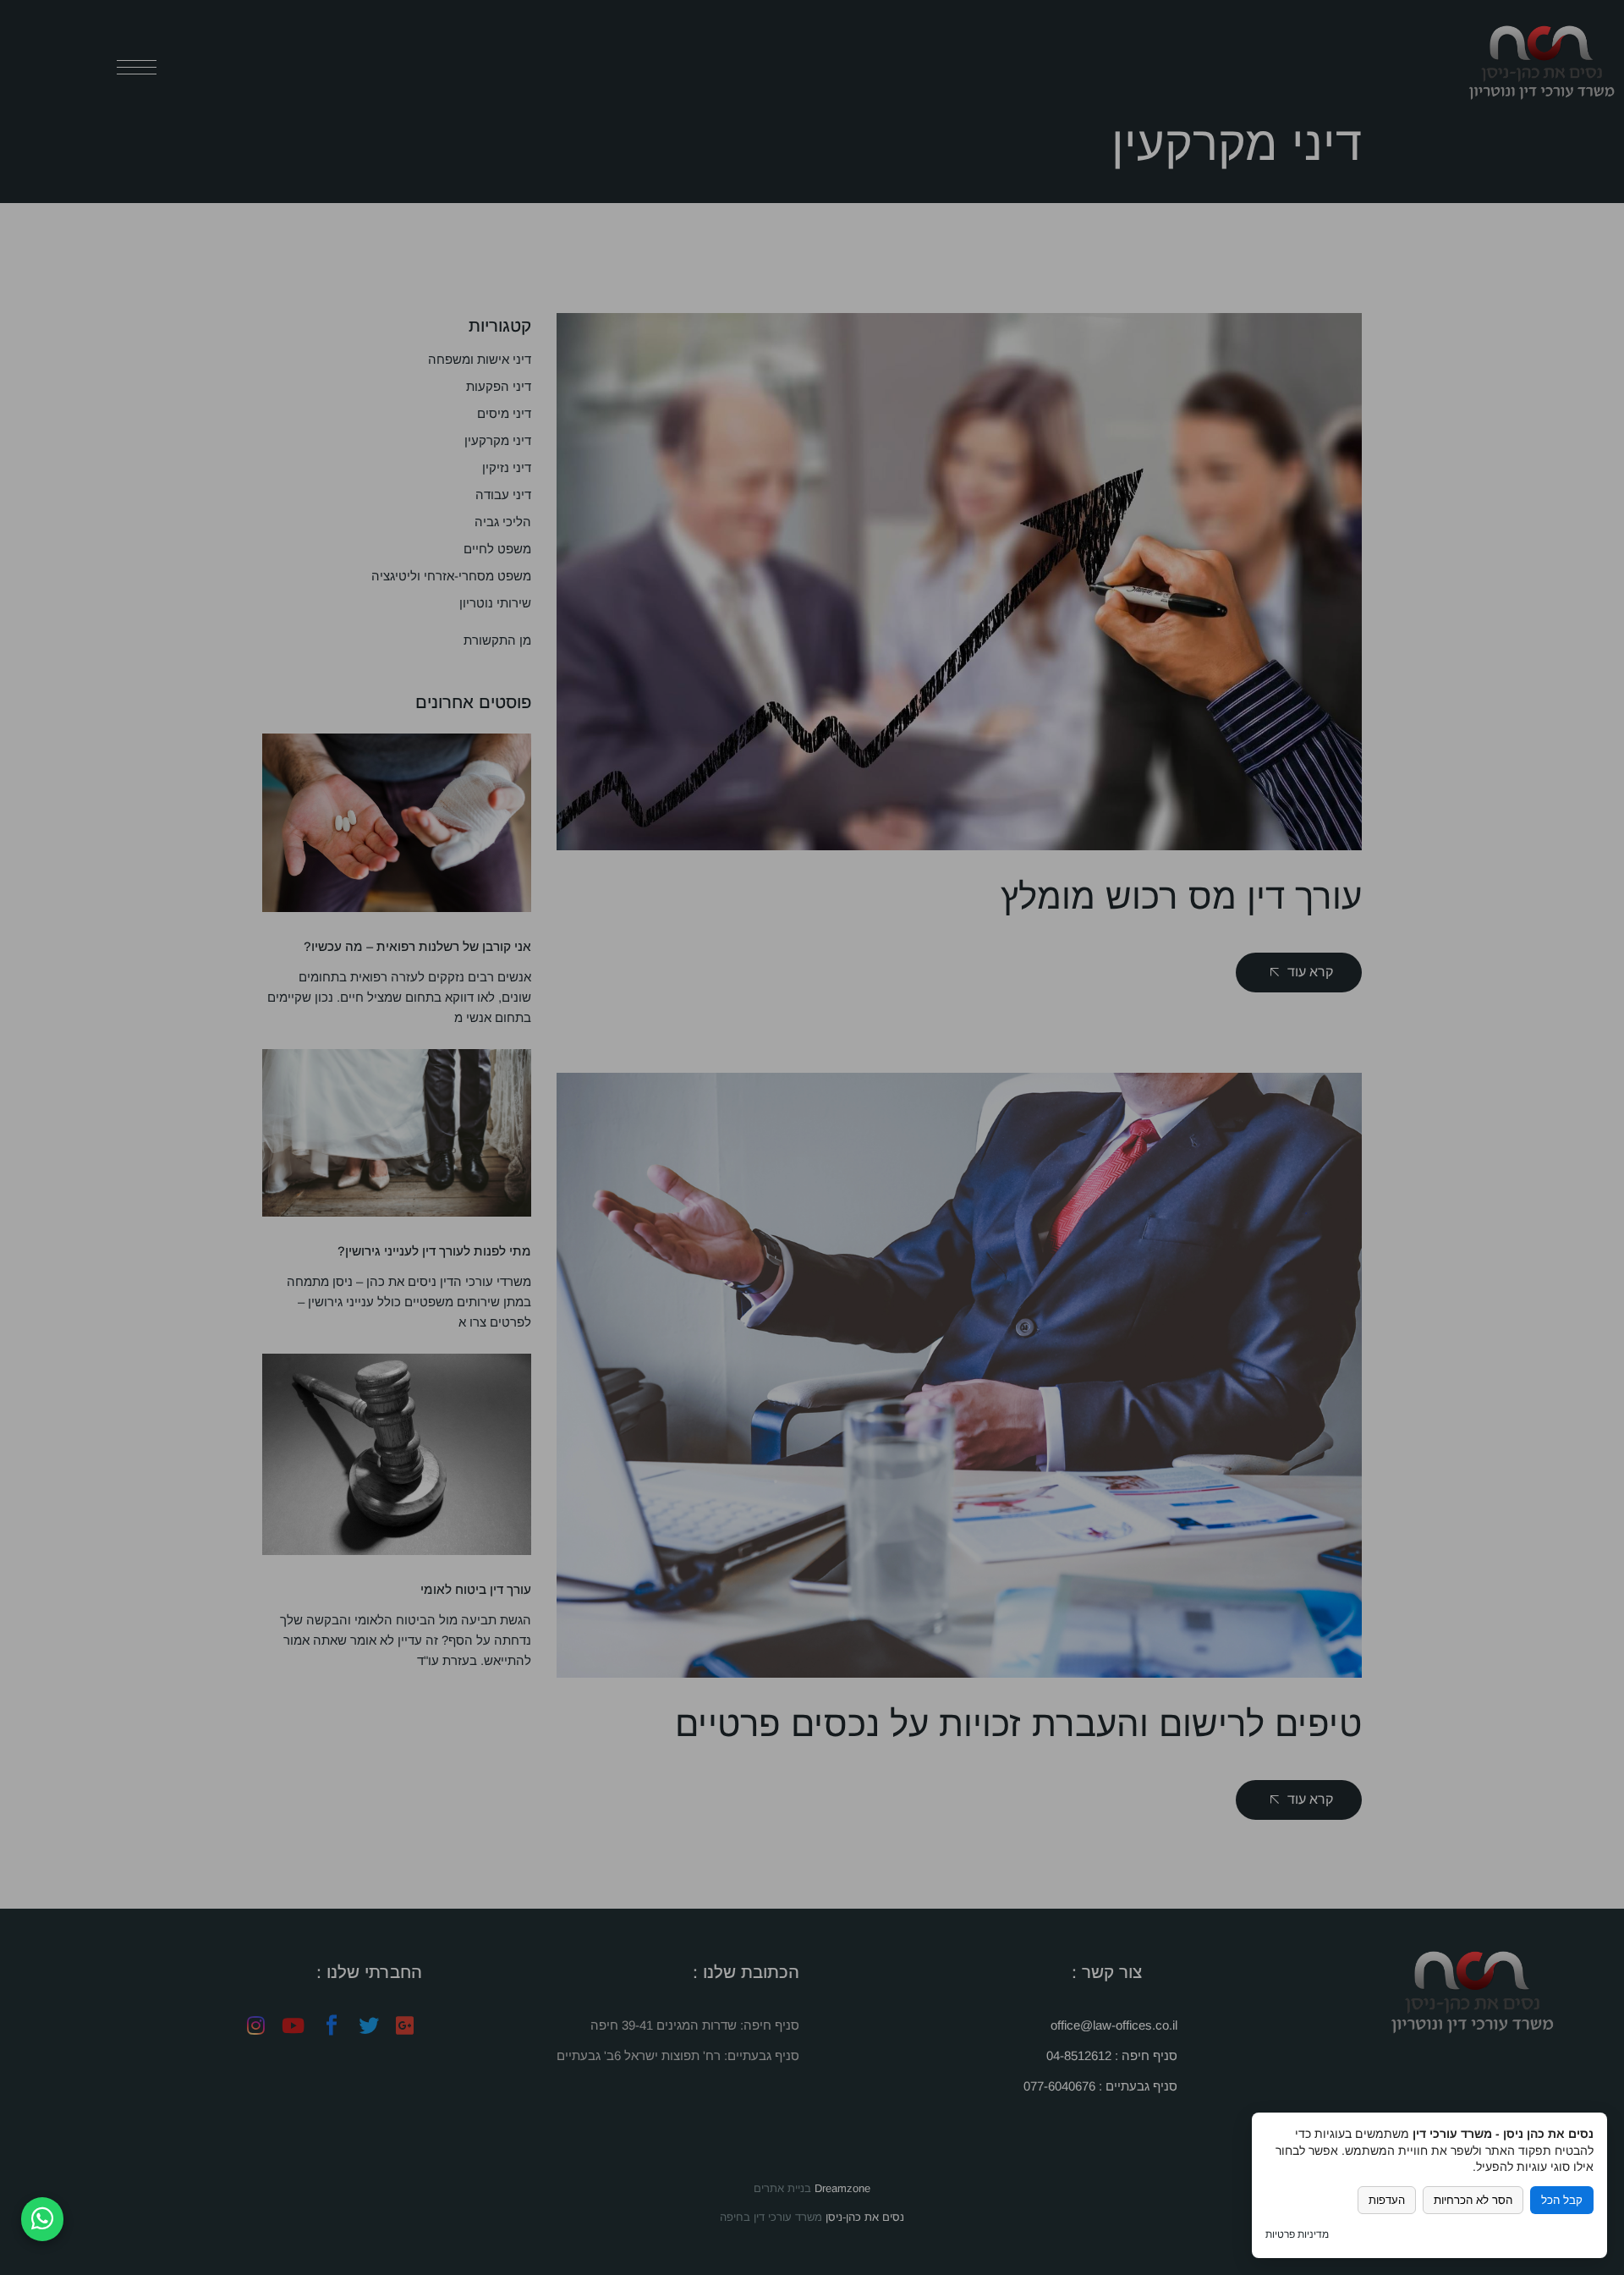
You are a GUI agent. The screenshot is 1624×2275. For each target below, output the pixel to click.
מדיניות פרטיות (1297, 2234)
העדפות (1387, 2200)
